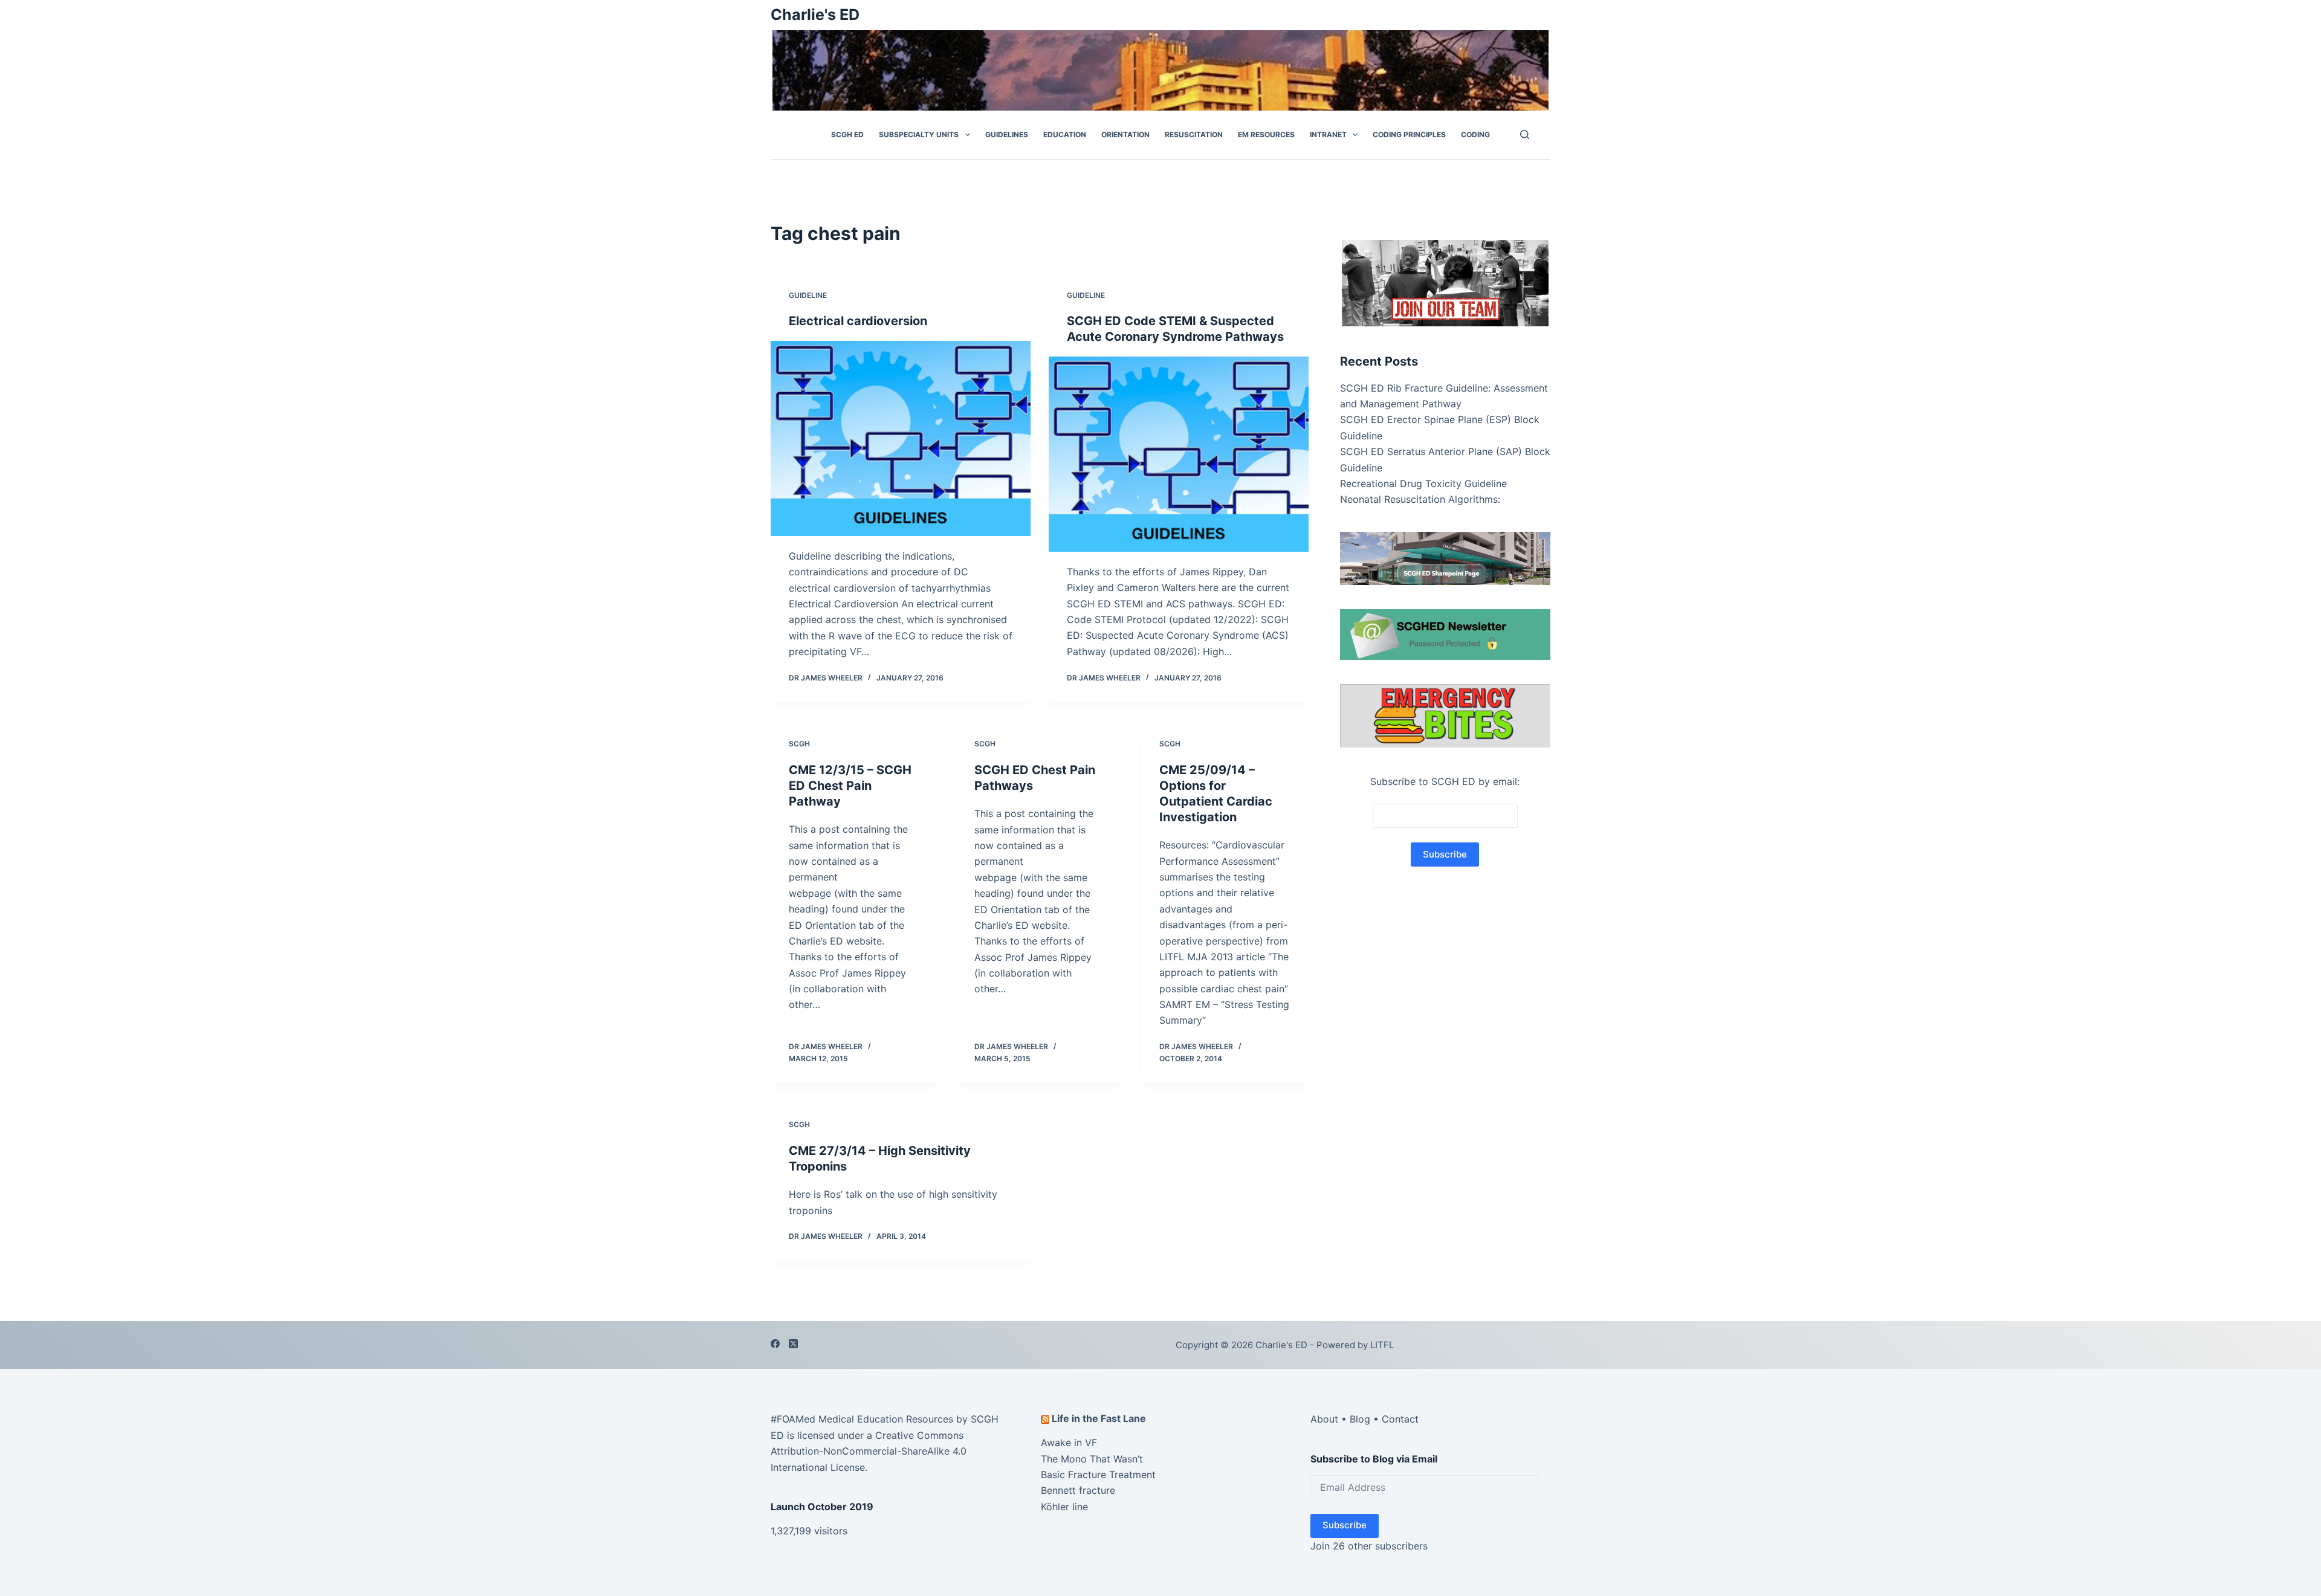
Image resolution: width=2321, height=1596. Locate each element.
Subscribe (1345, 1525)
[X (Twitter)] (793, 1344)
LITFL (1382, 1345)
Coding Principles (1409, 134)
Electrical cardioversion (858, 321)
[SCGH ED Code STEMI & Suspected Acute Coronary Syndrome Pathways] (1179, 454)
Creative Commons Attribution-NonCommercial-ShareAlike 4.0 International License (869, 1451)
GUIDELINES (1007, 134)
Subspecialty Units (919, 134)
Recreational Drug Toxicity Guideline (1423, 483)
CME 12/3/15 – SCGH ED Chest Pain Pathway (850, 786)
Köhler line (1064, 1507)
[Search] (1525, 134)
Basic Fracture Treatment (1098, 1475)
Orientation (1125, 134)
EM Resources (1266, 134)
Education (1065, 134)
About (1324, 1419)
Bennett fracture (1078, 1490)
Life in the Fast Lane (1099, 1418)
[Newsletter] (1445, 282)
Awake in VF (1069, 1443)
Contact (1400, 1419)
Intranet (1328, 134)
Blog (1360, 1419)
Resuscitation (1194, 134)
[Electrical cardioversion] (901, 438)
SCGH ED (847, 134)
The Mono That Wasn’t (1092, 1459)
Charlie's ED (815, 15)
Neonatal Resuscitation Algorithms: (1420, 499)
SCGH (799, 744)
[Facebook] (775, 1344)
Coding (1475, 134)
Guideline (808, 295)
